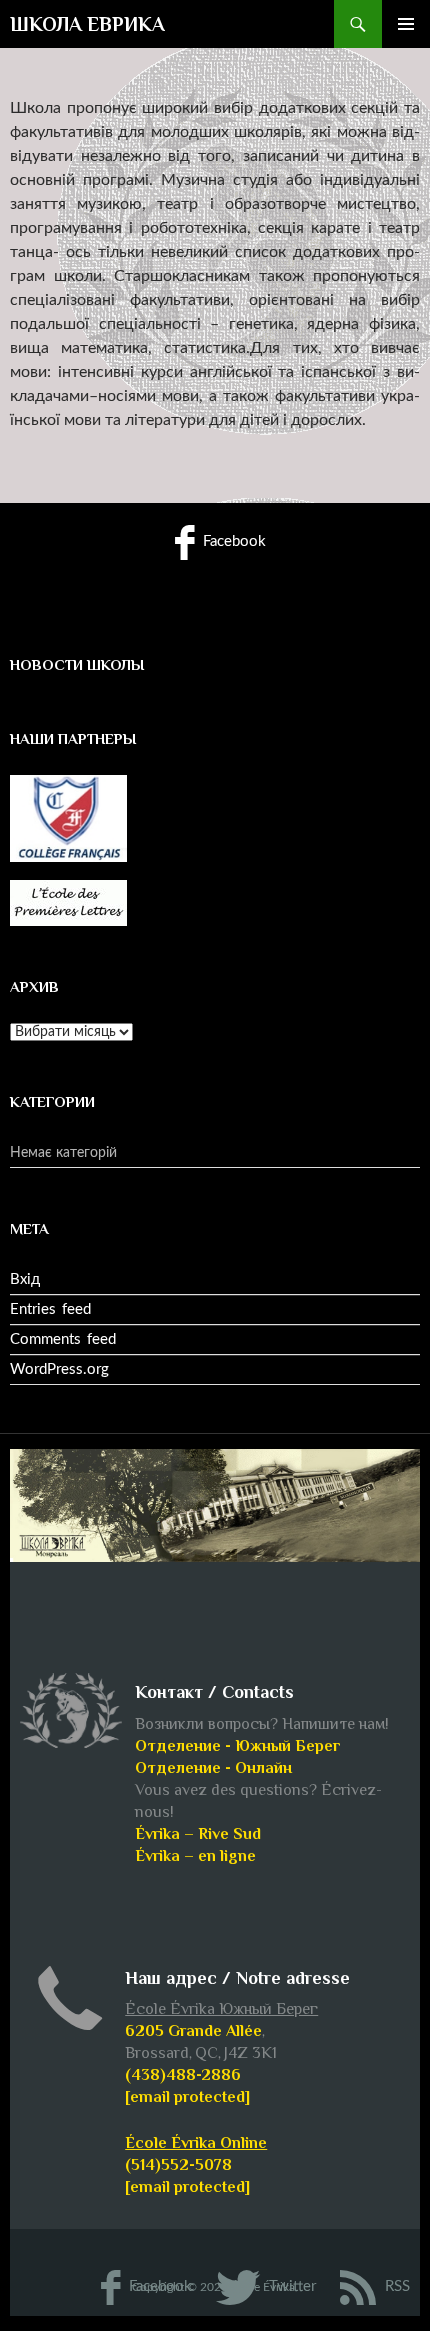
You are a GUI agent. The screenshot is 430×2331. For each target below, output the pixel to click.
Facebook (232, 541)
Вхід (25, 1279)
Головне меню (406, 24)
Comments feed (63, 1339)
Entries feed (50, 1309)
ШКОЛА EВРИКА (87, 24)
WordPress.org (59, 1369)
